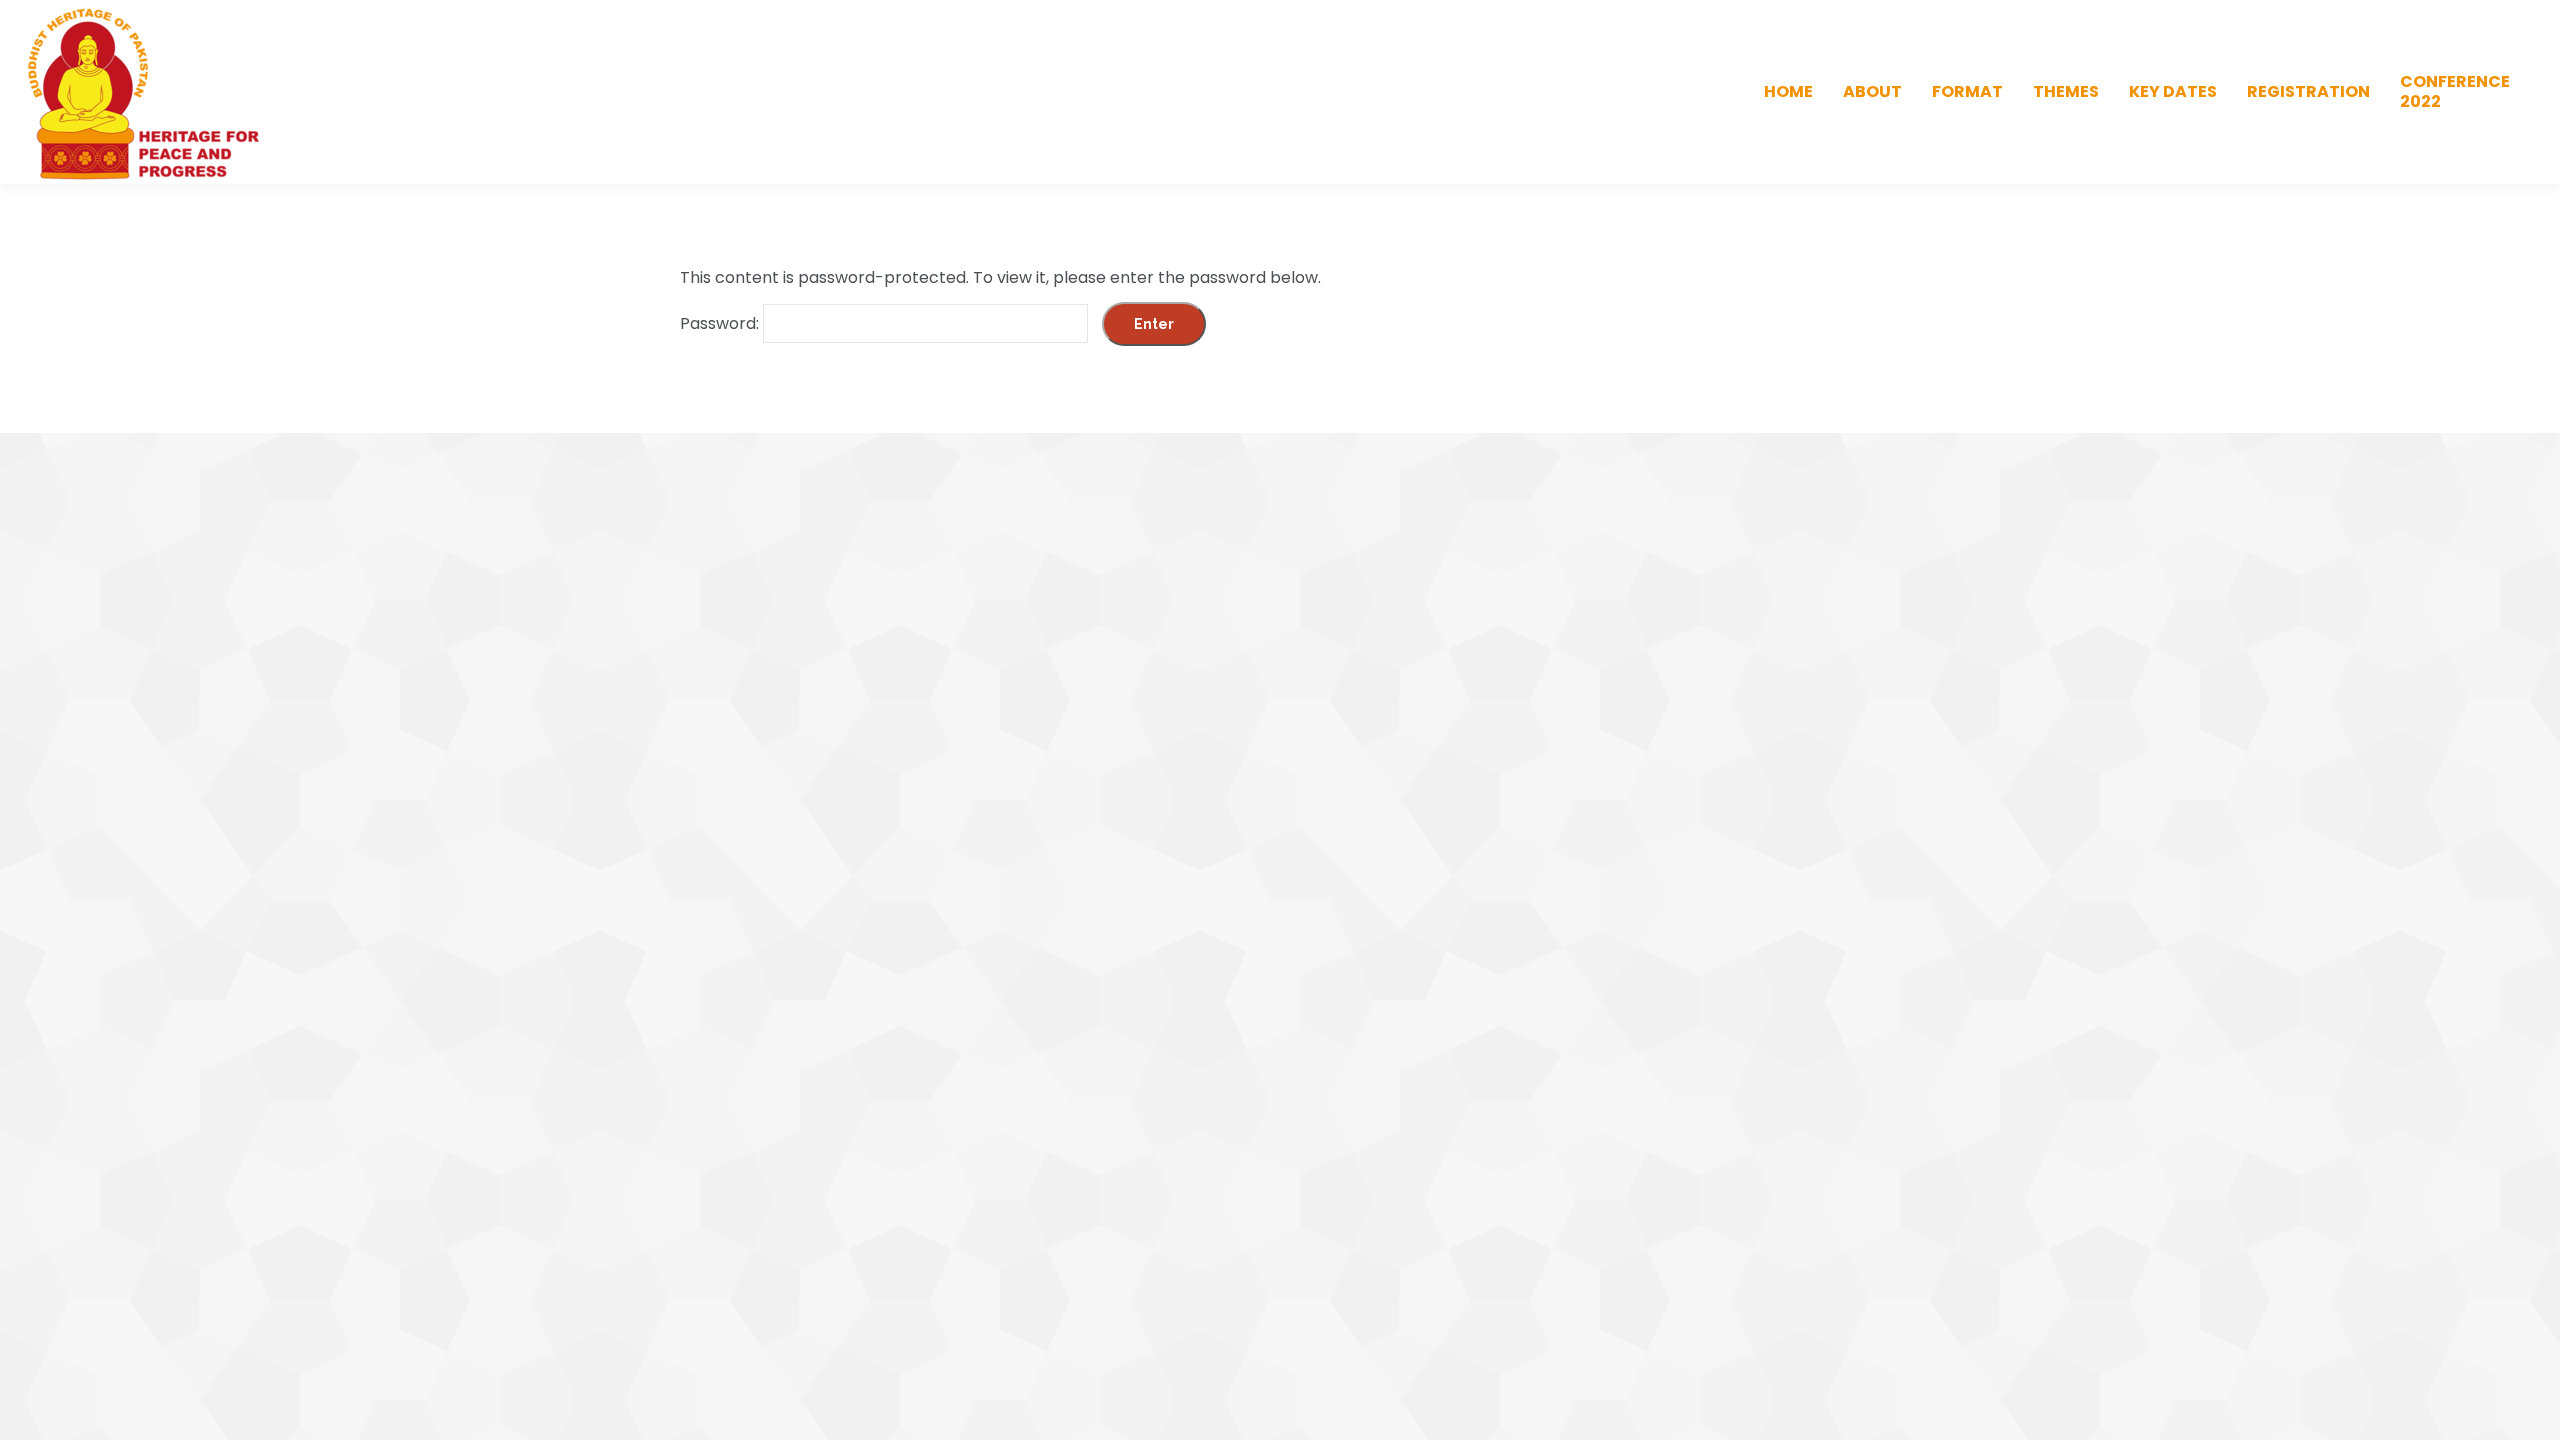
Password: (721, 323)
